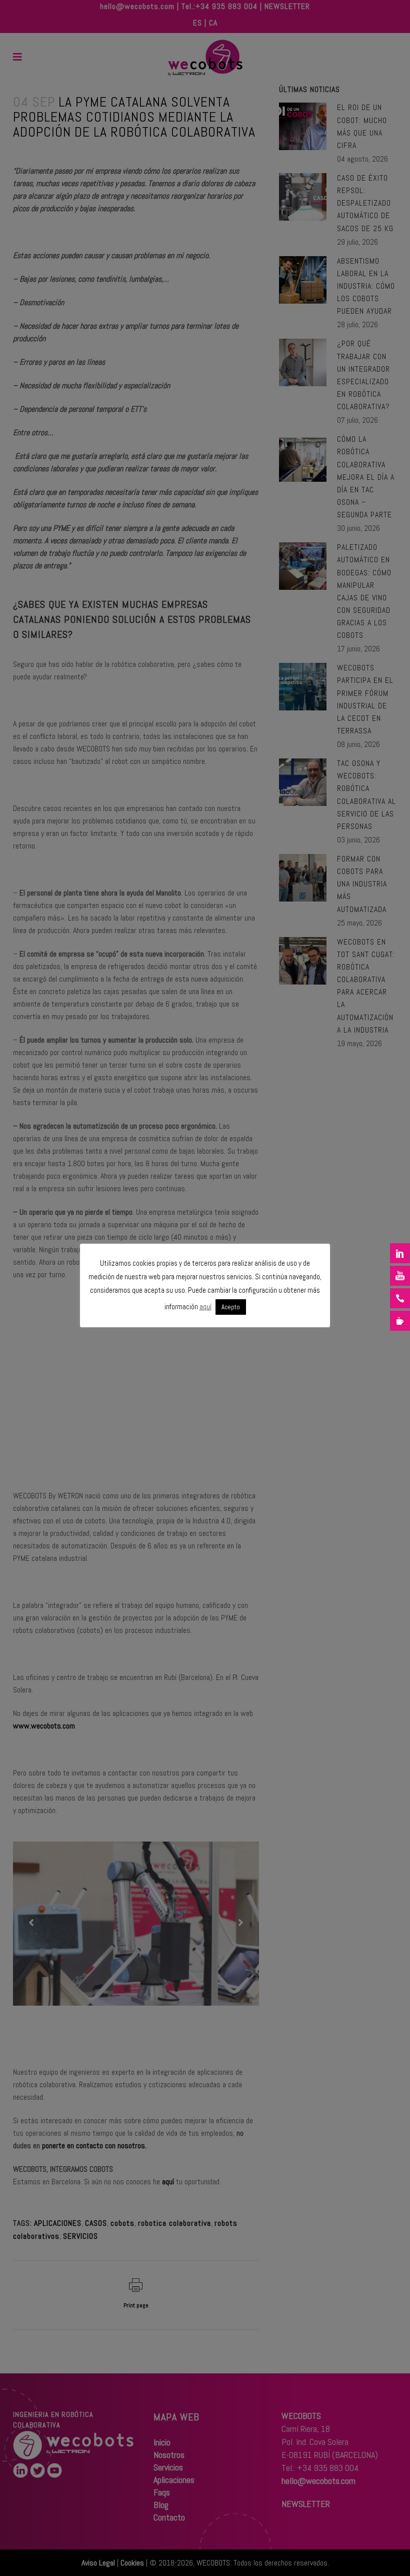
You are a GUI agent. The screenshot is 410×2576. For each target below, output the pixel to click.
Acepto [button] (231, 1307)
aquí (205, 1307)
